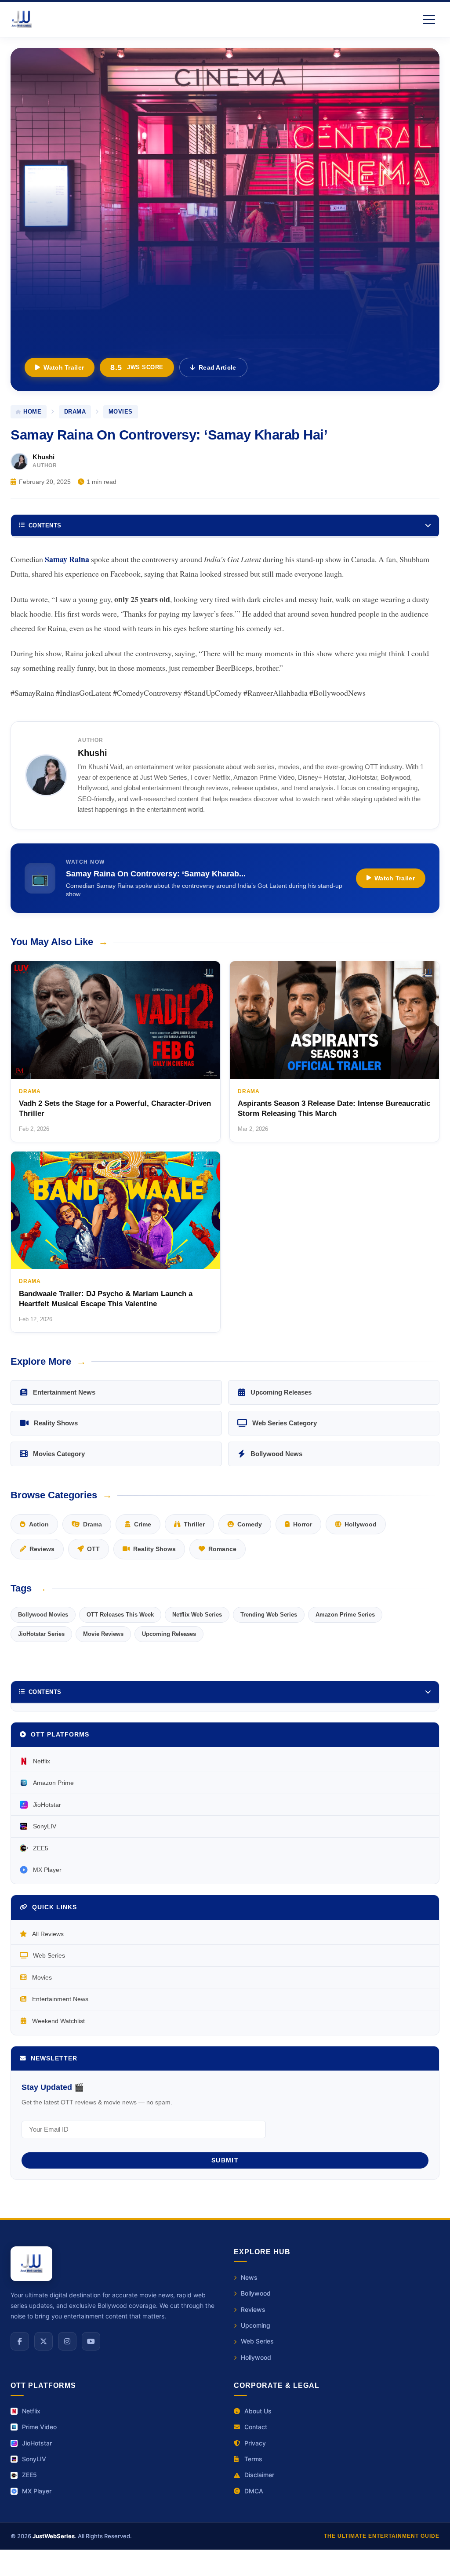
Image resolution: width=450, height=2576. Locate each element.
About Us (258, 2411)
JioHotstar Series (41, 1634)
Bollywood (256, 2293)
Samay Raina (67, 559)
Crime (143, 1524)
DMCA (254, 2491)
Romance (222, 1549)
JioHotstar (47, 1805)
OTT (93, 1549)
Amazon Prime (53, 1783)
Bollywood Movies (43, 1615)
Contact (256, 2427)
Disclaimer (259, 2475)
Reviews (42, 1549)
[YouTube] (91, 2341)
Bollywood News (276, 1454)
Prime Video (39, 2427)
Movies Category (59, 1454)
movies (121, 412)
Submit (225, 2160)
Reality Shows (56, 1423)
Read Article (218, 367)
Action (39, 1524)
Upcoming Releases (281, 1392)
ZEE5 (41, 1848)
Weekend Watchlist (58, 2021)
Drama (75, 412)
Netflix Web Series (197, 1615)
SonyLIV (45, 1826)
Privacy (255, 2443)
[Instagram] (67, 2341)
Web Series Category (285, 1423)
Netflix (42, 1761)
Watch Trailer (64, 367)
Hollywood (361, 1524)
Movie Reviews (103, 1634)
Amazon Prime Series (345, 1615)
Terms (253, 2459)
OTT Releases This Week (120, 1615)
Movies (42, 1977)
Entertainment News (64, 1392)
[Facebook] (20, 2341)
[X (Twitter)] (44, 2341)
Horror (303, 1524)
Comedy (250, 1524)
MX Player (47, 1870)
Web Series (49, 1955)
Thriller (194, 1524)
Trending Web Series (269, 1615)
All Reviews (48, 1934)
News (249, 2277)
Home (32, 412)
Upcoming (256, 2325)
